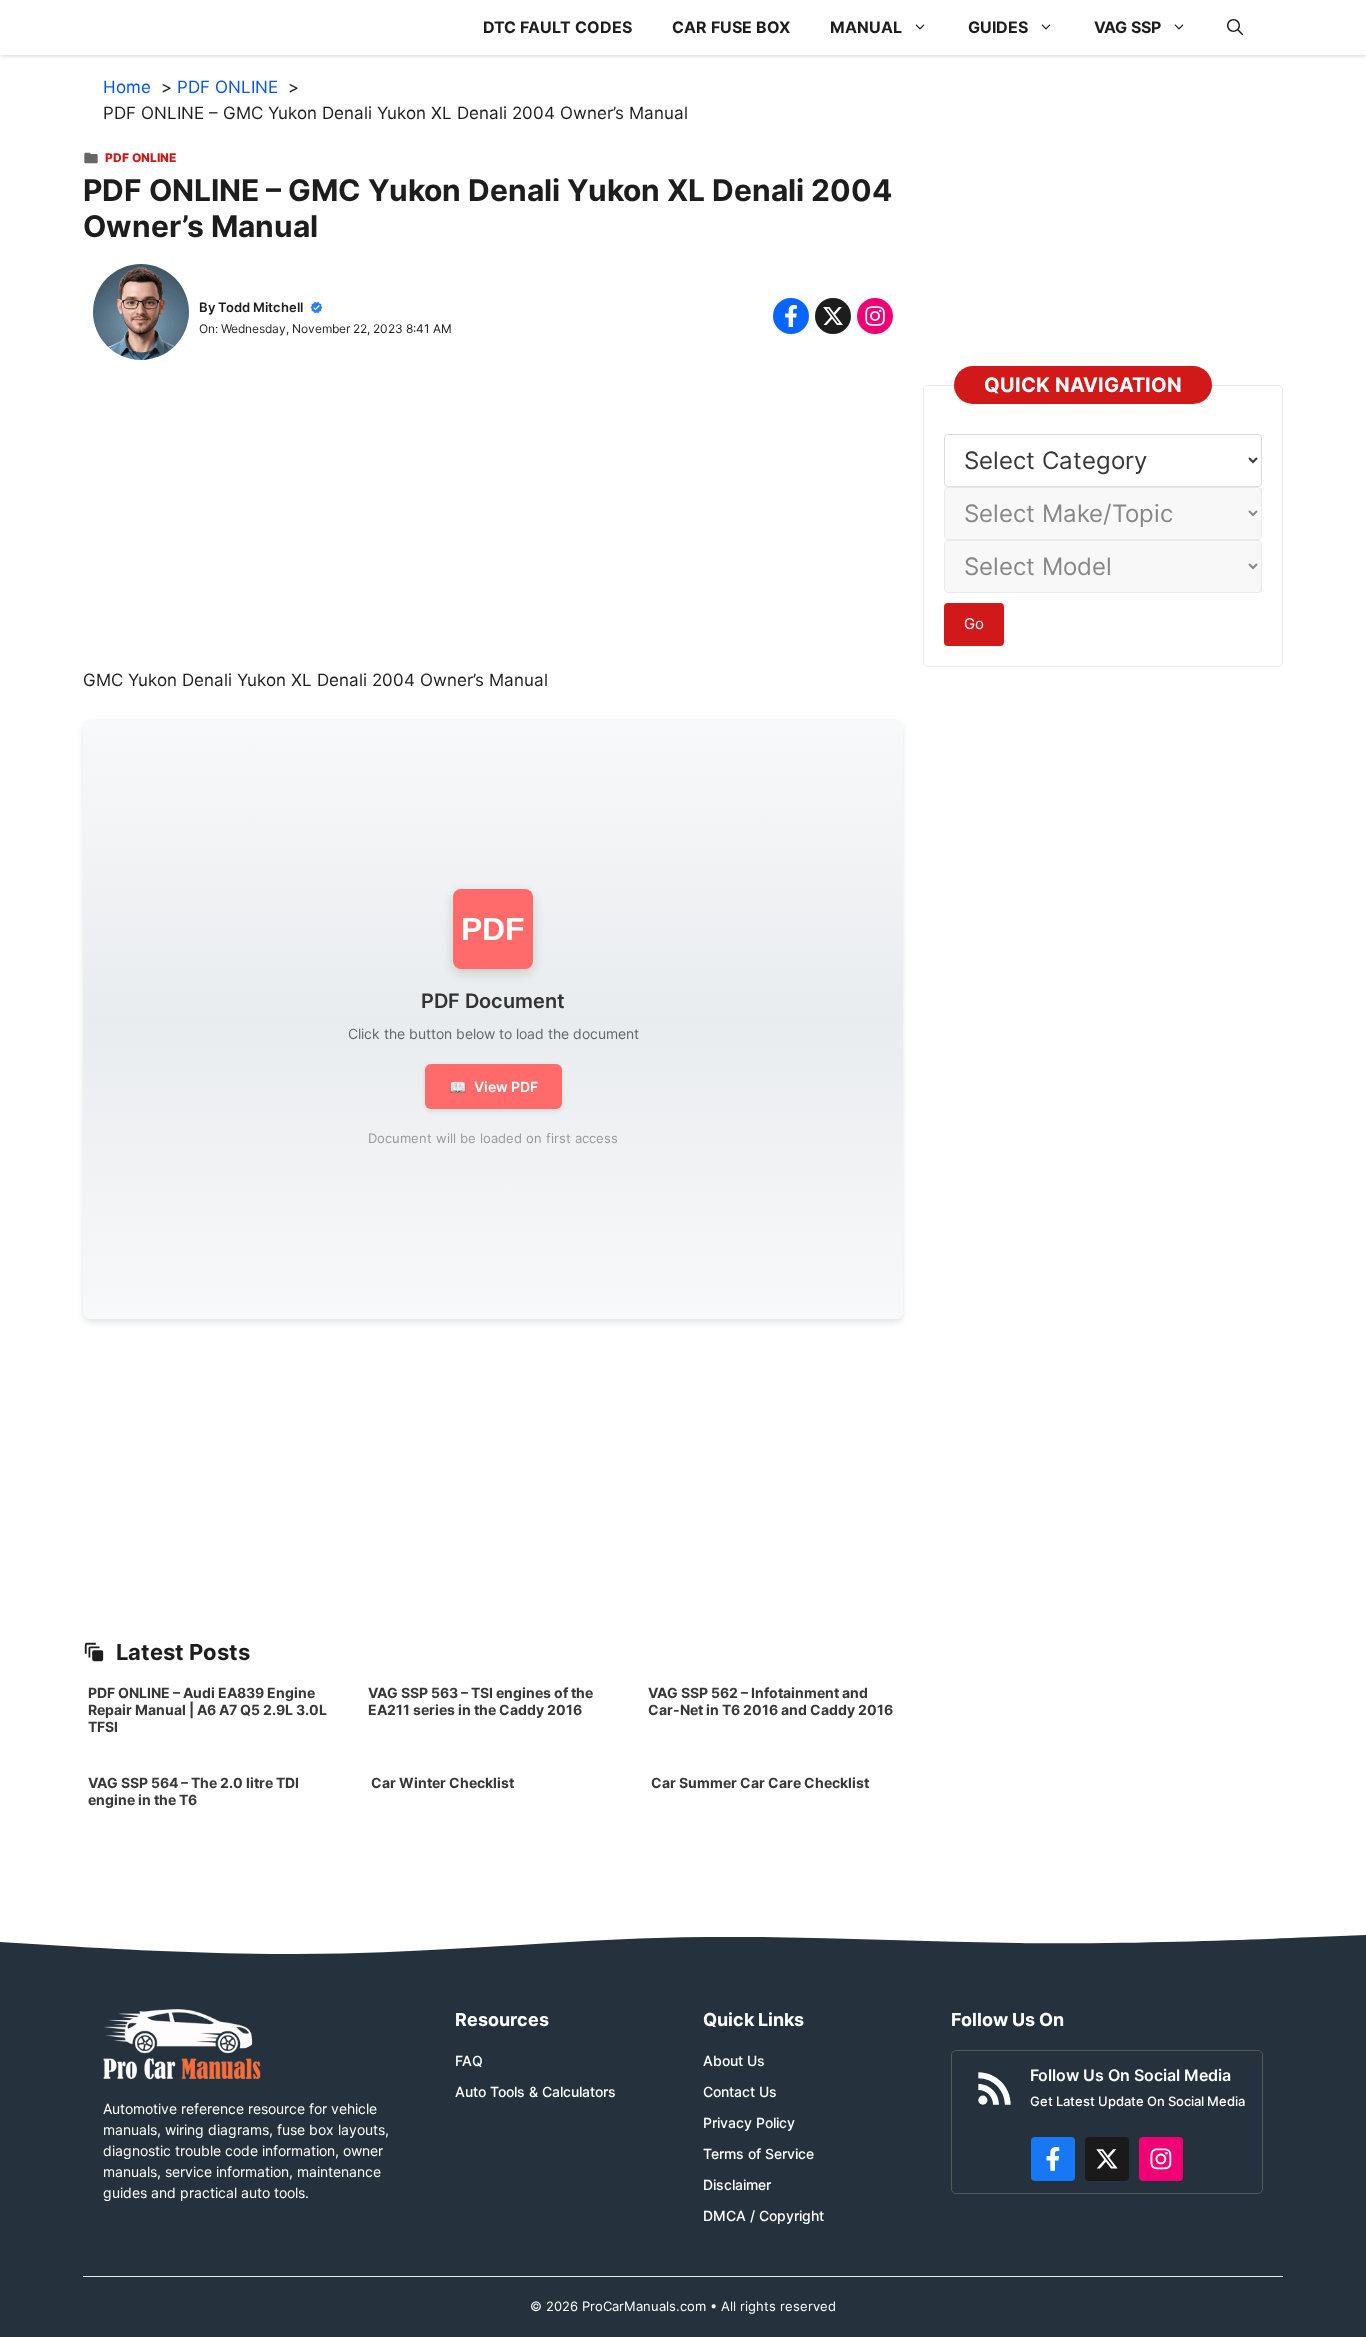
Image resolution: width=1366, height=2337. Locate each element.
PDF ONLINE (140, 157)
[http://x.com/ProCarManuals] (1107, 2159)
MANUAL (866, 27)
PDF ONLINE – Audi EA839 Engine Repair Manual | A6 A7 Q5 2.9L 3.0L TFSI (207, 1709)
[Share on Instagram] (875, 316)
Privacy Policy (749, 2122)
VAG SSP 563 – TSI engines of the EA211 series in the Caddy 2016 (480, 1701)
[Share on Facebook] (791, 316)
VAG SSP (1127, 27)
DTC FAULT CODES (557, 27)
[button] (1235, 27)
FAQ (469, 2060)
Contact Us (740, 2091)
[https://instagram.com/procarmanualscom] (1161, 2159)
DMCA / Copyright (763, 2215)
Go (974, 623)
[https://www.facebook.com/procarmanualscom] (1053, 2159)
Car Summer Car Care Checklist (760, 1782)
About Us (734, 2060)
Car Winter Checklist (441, 1782)
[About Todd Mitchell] (141, 316)
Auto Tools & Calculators (535, 2091)
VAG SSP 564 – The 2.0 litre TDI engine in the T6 (193, 1791)
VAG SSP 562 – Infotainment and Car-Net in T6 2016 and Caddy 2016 (770, 1701)
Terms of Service (758, 2153)
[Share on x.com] (833, 316)
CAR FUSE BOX (731, 27)
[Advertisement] (493, 528)
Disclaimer (737, 2184)
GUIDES (998, 27)
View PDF (493, 1086)
